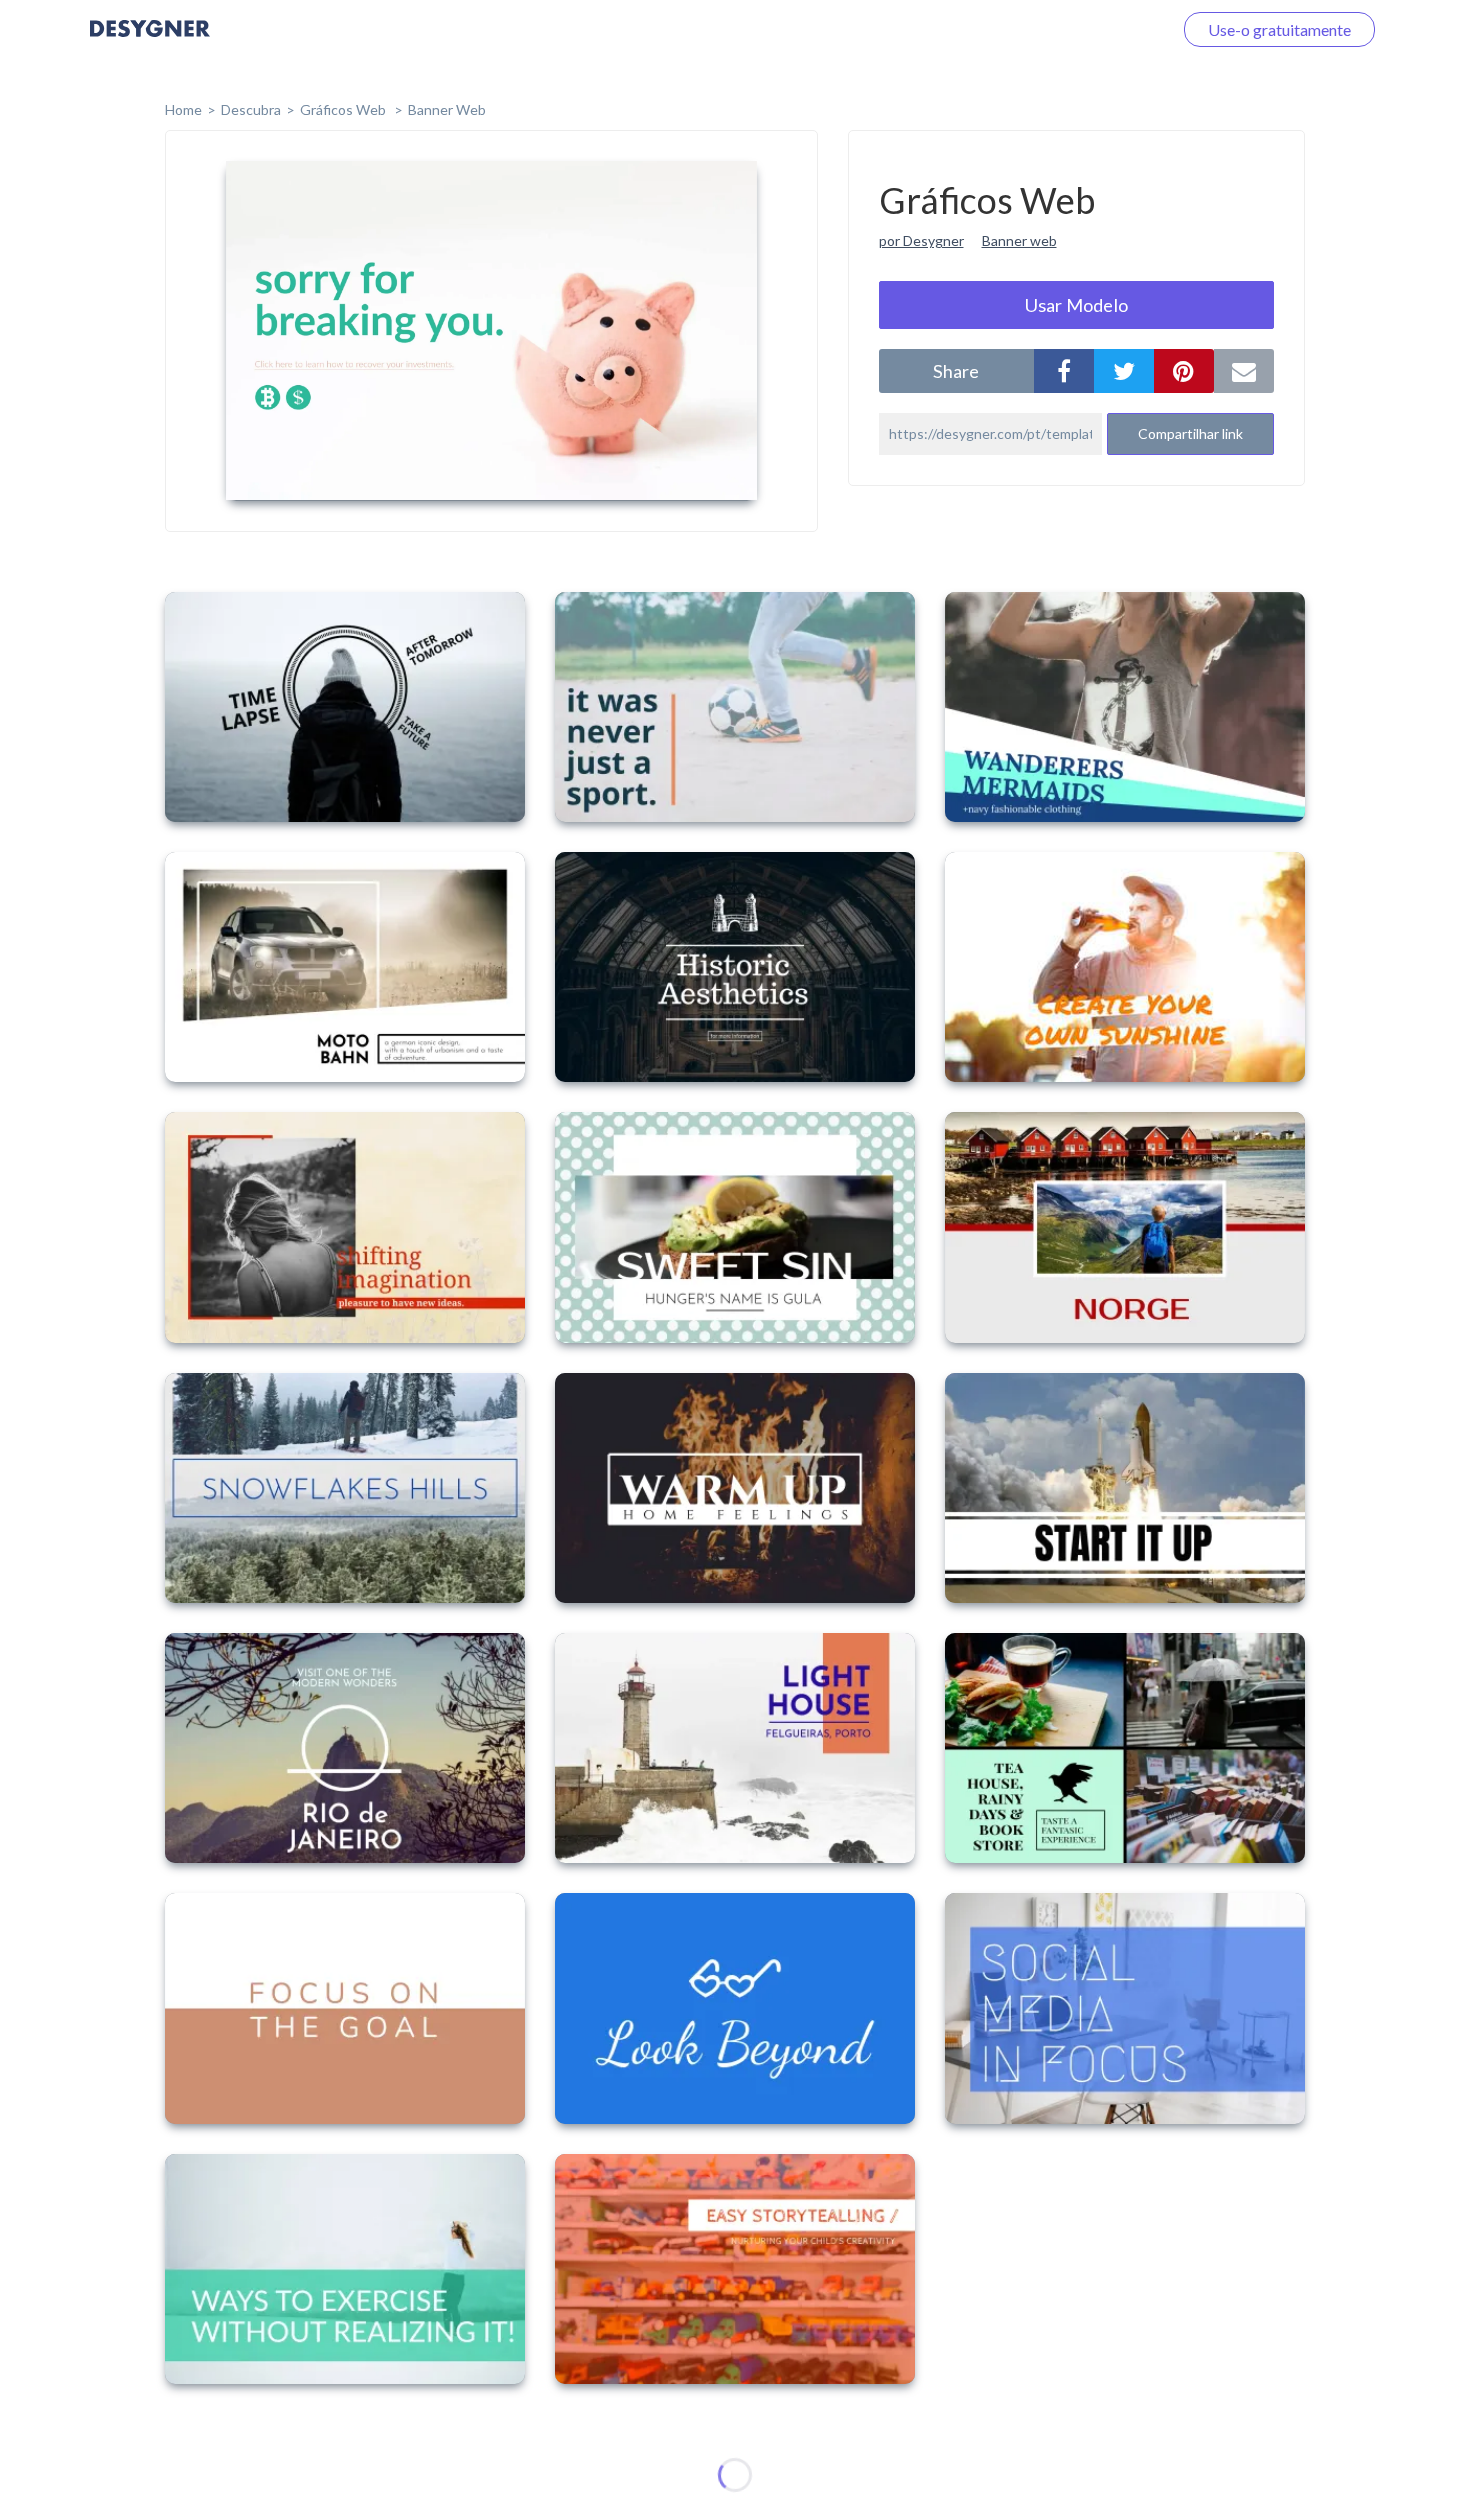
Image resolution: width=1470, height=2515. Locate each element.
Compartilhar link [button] (1190, 433)
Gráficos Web (344, 109)
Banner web (1019, 240)
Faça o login (1108, 29)
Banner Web (447, 109)
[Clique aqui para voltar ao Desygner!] (150, 42)
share (956, 371)
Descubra (251, 109)
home (183, 109)
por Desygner (921, 240)
